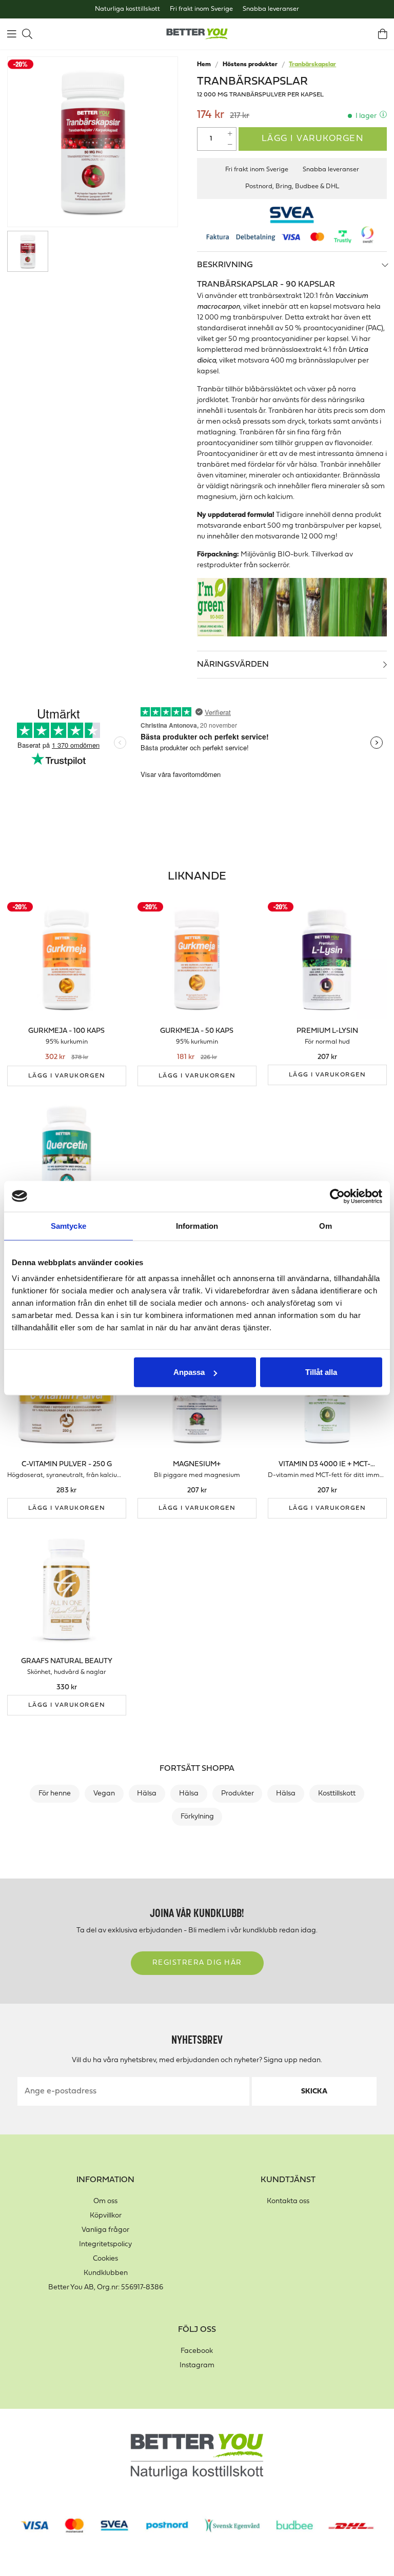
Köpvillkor (106, 2216)
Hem (204, 65)
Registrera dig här (197, 1963)
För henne (55, 1794)
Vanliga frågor (105, 2230)
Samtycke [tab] (68, 1225)
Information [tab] (197, 1225)
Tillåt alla (321, 1372)
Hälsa (147, 1794)
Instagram (197, 2365)
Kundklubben (106, 2273)
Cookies (105, 2259)
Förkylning (197, 1817)
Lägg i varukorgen (313, 139)
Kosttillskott (337, 1794)
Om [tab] (326, 1225)
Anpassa (189, 1372)
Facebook (197, 2351)
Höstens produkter (250, 65)
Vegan (104, 1794)
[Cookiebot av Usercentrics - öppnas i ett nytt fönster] (337, 1196)
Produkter (238, 1794)
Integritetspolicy (105, 2244)
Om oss (105, 2201)
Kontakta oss (288, 2201)
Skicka (314, 2092)
